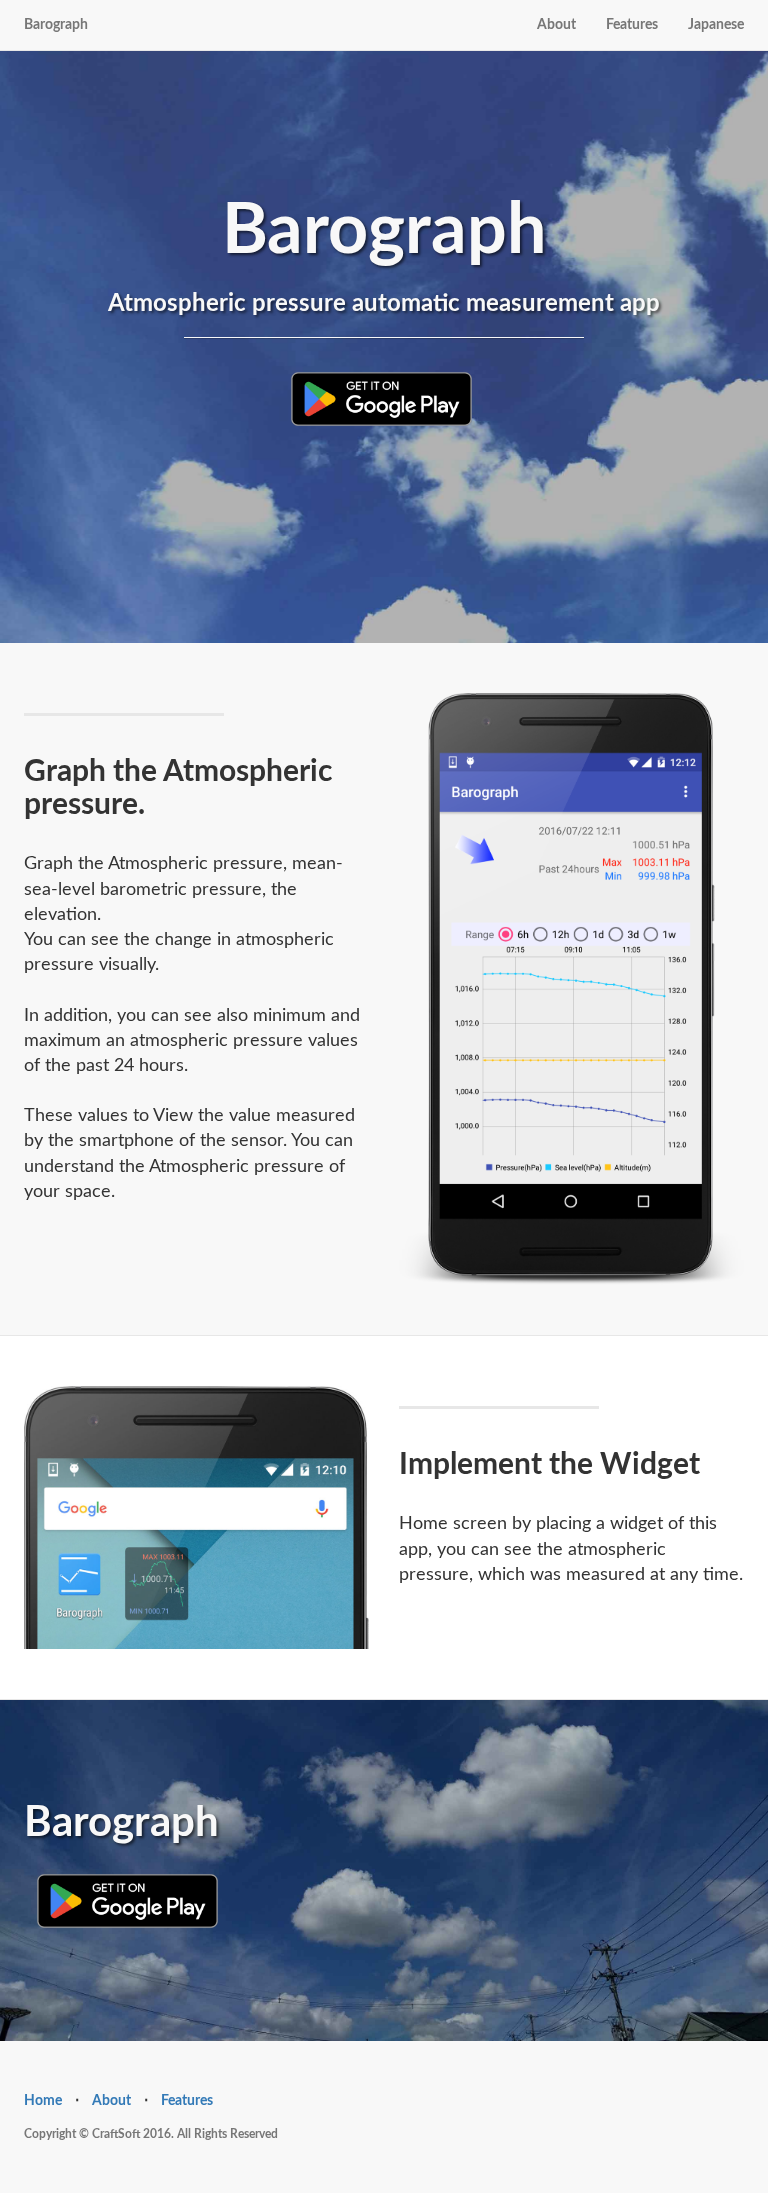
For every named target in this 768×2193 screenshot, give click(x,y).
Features (632, 25)
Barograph (56, 25)
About (556, 25)
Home (43, 2101)
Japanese (716, 25)
